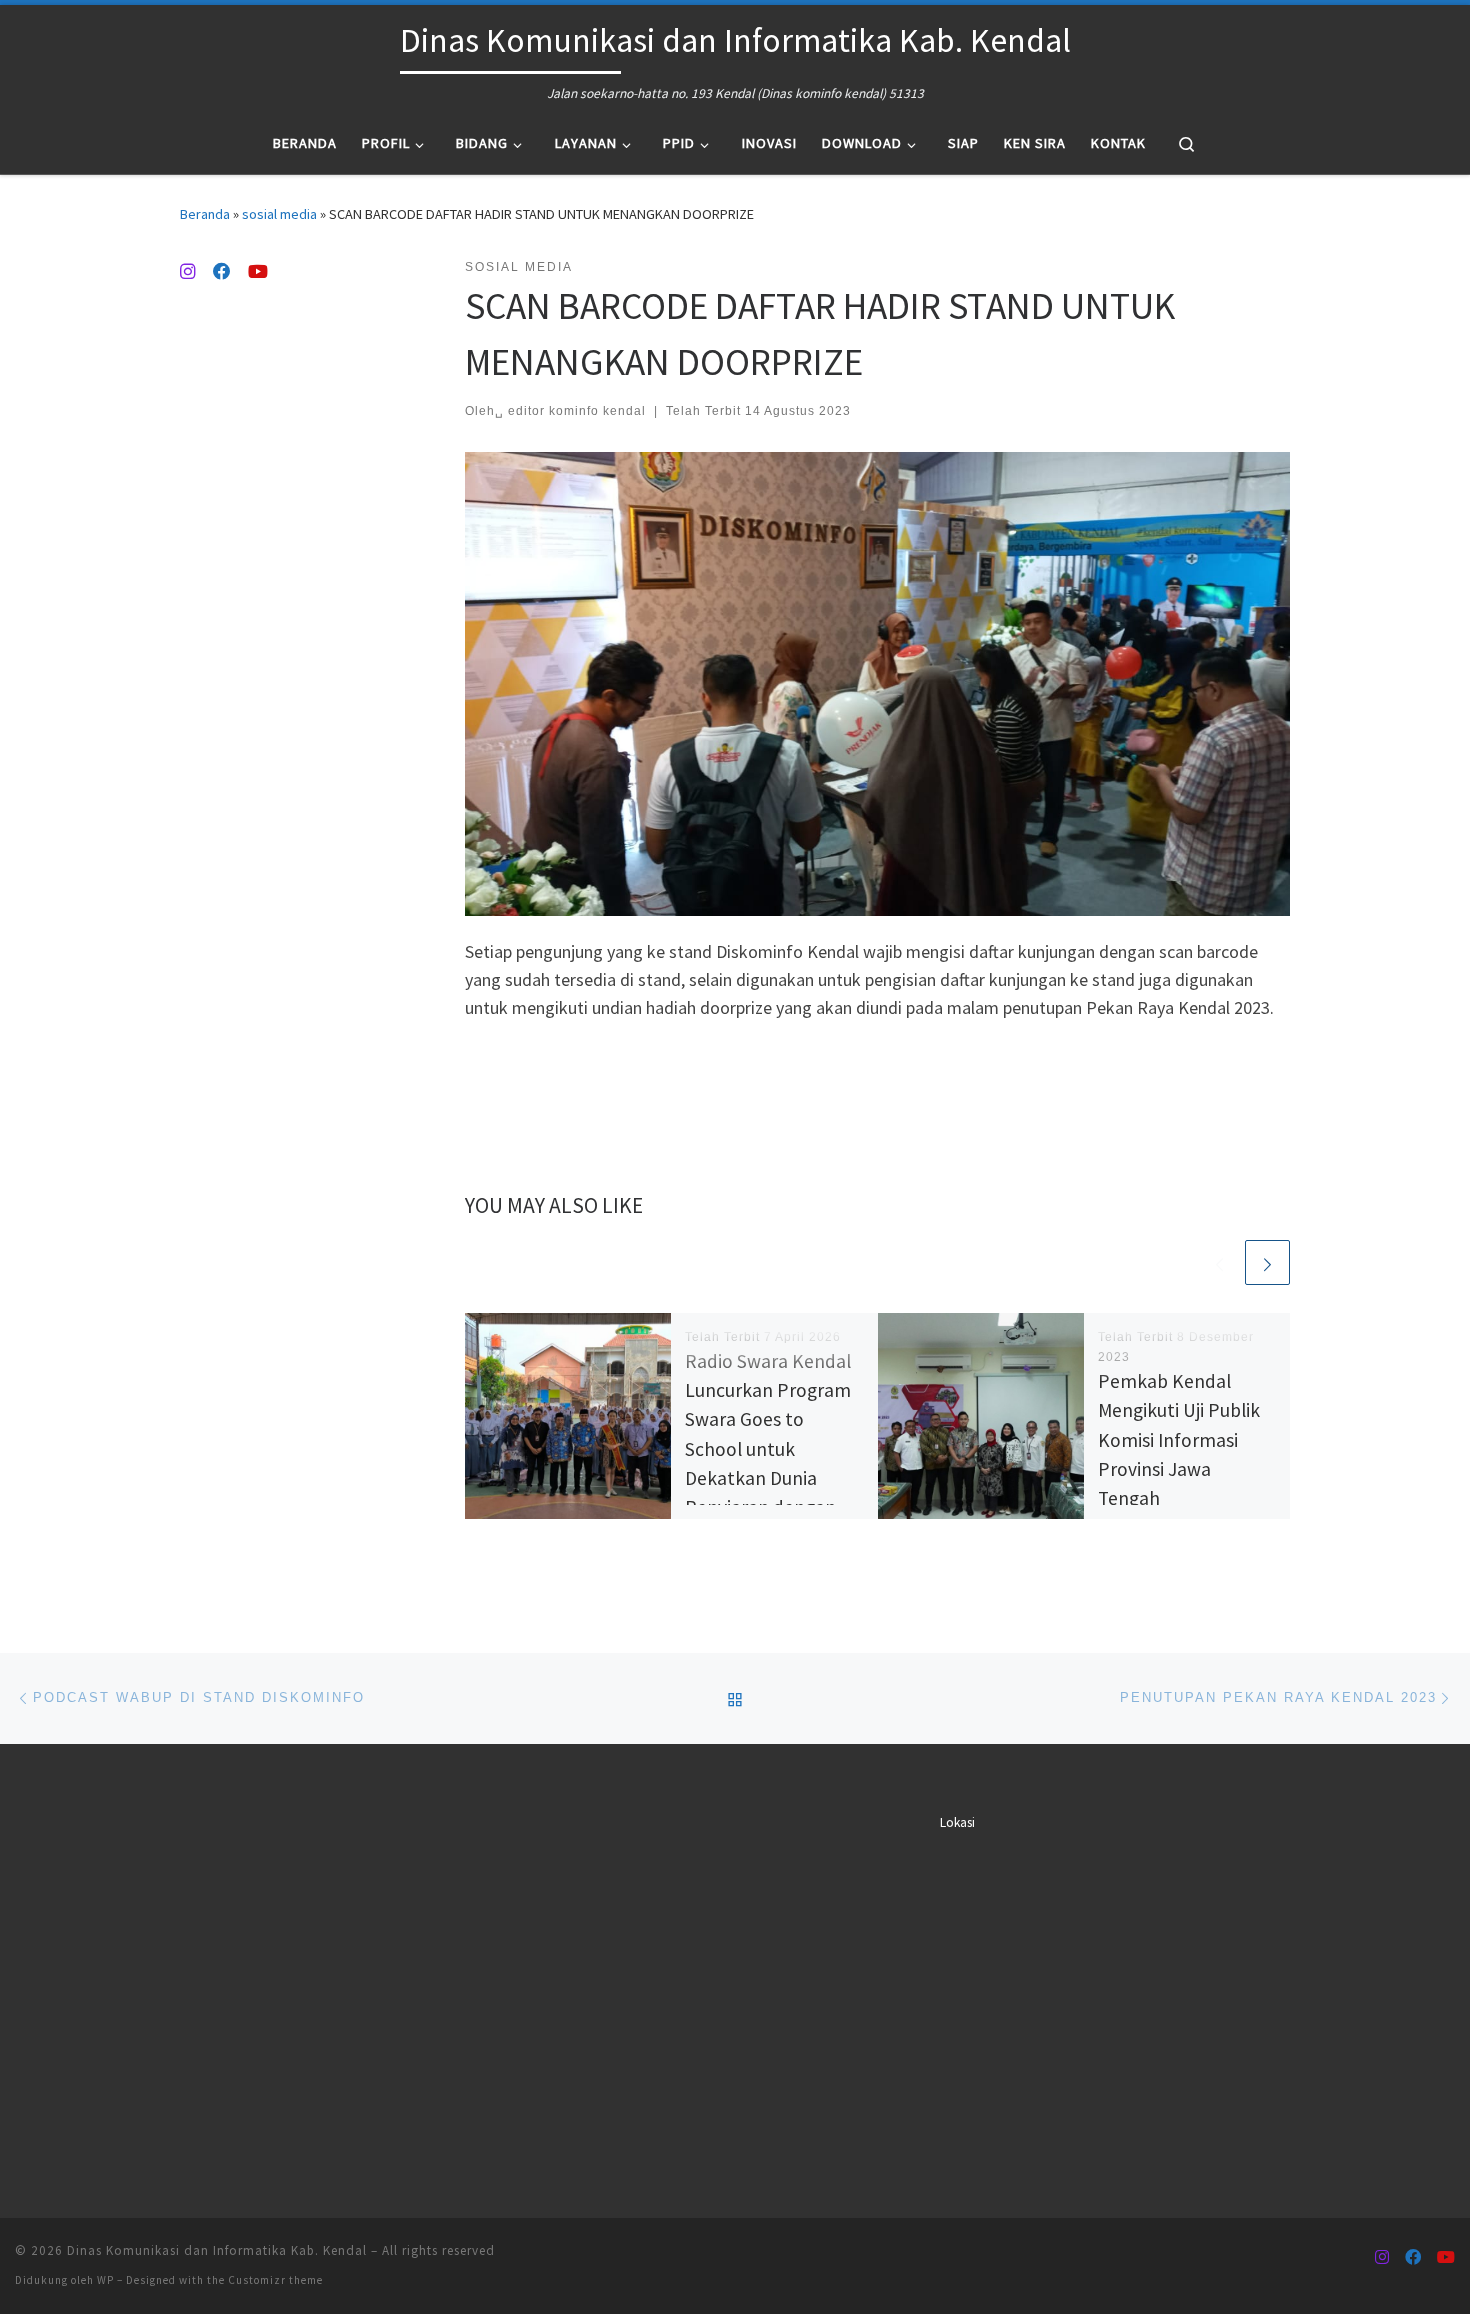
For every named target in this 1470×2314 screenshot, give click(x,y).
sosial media (279, 214)
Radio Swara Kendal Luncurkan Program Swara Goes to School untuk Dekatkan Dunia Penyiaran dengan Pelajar (768, 1448)
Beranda (205, 214)
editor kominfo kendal (577, 411)
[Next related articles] (1267, 1262)
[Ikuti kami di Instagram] (188, 272)
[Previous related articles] (1219, 1262)
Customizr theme (275, 2280)
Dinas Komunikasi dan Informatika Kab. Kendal (217, 2250)
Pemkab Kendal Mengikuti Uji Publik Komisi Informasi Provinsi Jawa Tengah (1179, 1439)
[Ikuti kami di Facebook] (222, 272)
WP (105, 2280)
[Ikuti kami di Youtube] (258, 272)
